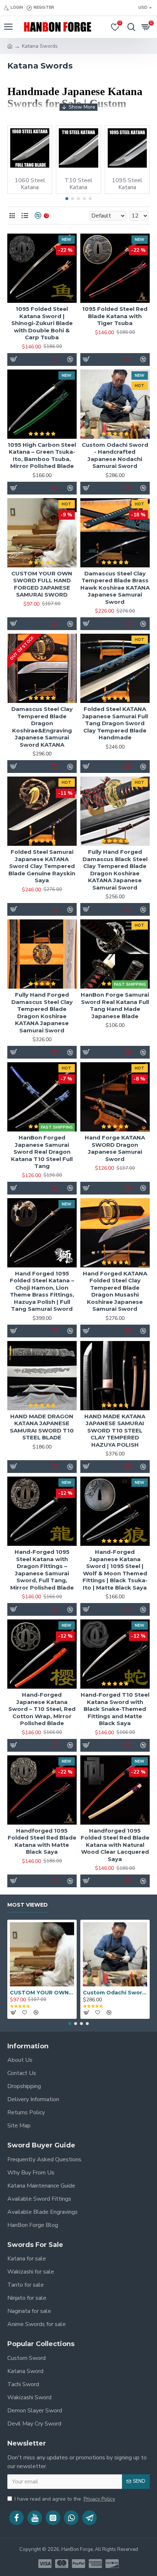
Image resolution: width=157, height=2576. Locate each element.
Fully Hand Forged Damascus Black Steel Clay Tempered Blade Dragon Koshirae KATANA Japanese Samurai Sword (115, 870)
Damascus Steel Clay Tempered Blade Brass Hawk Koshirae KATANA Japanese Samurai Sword (115, 588)
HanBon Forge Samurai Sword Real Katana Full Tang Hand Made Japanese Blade (115, 1005)
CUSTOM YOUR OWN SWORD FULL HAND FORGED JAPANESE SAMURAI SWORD (42, 584)
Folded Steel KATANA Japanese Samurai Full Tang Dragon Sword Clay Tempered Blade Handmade (115, 723)
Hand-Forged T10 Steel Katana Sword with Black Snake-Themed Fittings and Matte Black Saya (115, 1709)
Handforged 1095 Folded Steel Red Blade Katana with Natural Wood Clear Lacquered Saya (115, 1845)
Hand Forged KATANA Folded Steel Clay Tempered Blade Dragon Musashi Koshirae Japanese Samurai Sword (115, 1291)
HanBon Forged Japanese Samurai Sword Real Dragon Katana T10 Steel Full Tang (42, 1152)
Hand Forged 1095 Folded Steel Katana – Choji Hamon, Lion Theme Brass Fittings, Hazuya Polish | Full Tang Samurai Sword (42, 1291)
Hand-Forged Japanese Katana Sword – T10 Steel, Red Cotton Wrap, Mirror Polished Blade (42, 1709)
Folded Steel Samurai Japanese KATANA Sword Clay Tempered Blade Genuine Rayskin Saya (42, 866)
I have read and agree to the (65, 2499)
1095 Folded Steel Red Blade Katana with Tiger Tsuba (115, 316)
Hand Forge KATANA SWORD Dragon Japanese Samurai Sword (115, 1148)
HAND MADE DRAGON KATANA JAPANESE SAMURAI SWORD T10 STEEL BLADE (42, 1427)
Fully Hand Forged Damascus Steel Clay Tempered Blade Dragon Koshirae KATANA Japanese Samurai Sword (42, 1013)
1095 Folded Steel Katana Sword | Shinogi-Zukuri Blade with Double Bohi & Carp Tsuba (42, 323)
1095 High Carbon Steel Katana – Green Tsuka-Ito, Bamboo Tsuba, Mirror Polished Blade (42, 456)
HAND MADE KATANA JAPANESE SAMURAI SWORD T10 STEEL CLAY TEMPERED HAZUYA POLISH (115, 1430)
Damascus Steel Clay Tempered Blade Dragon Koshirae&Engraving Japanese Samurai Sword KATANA (42, 727)
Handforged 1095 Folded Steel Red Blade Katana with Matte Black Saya (42, 1841)
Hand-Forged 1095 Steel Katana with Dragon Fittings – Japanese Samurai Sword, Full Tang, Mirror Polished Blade (42, 1570)
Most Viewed (28, 1905)
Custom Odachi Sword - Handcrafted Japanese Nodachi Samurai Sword (115, 456)
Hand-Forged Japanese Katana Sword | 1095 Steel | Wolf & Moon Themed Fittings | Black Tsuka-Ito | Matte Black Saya (115, 1570)
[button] (67, 199)
